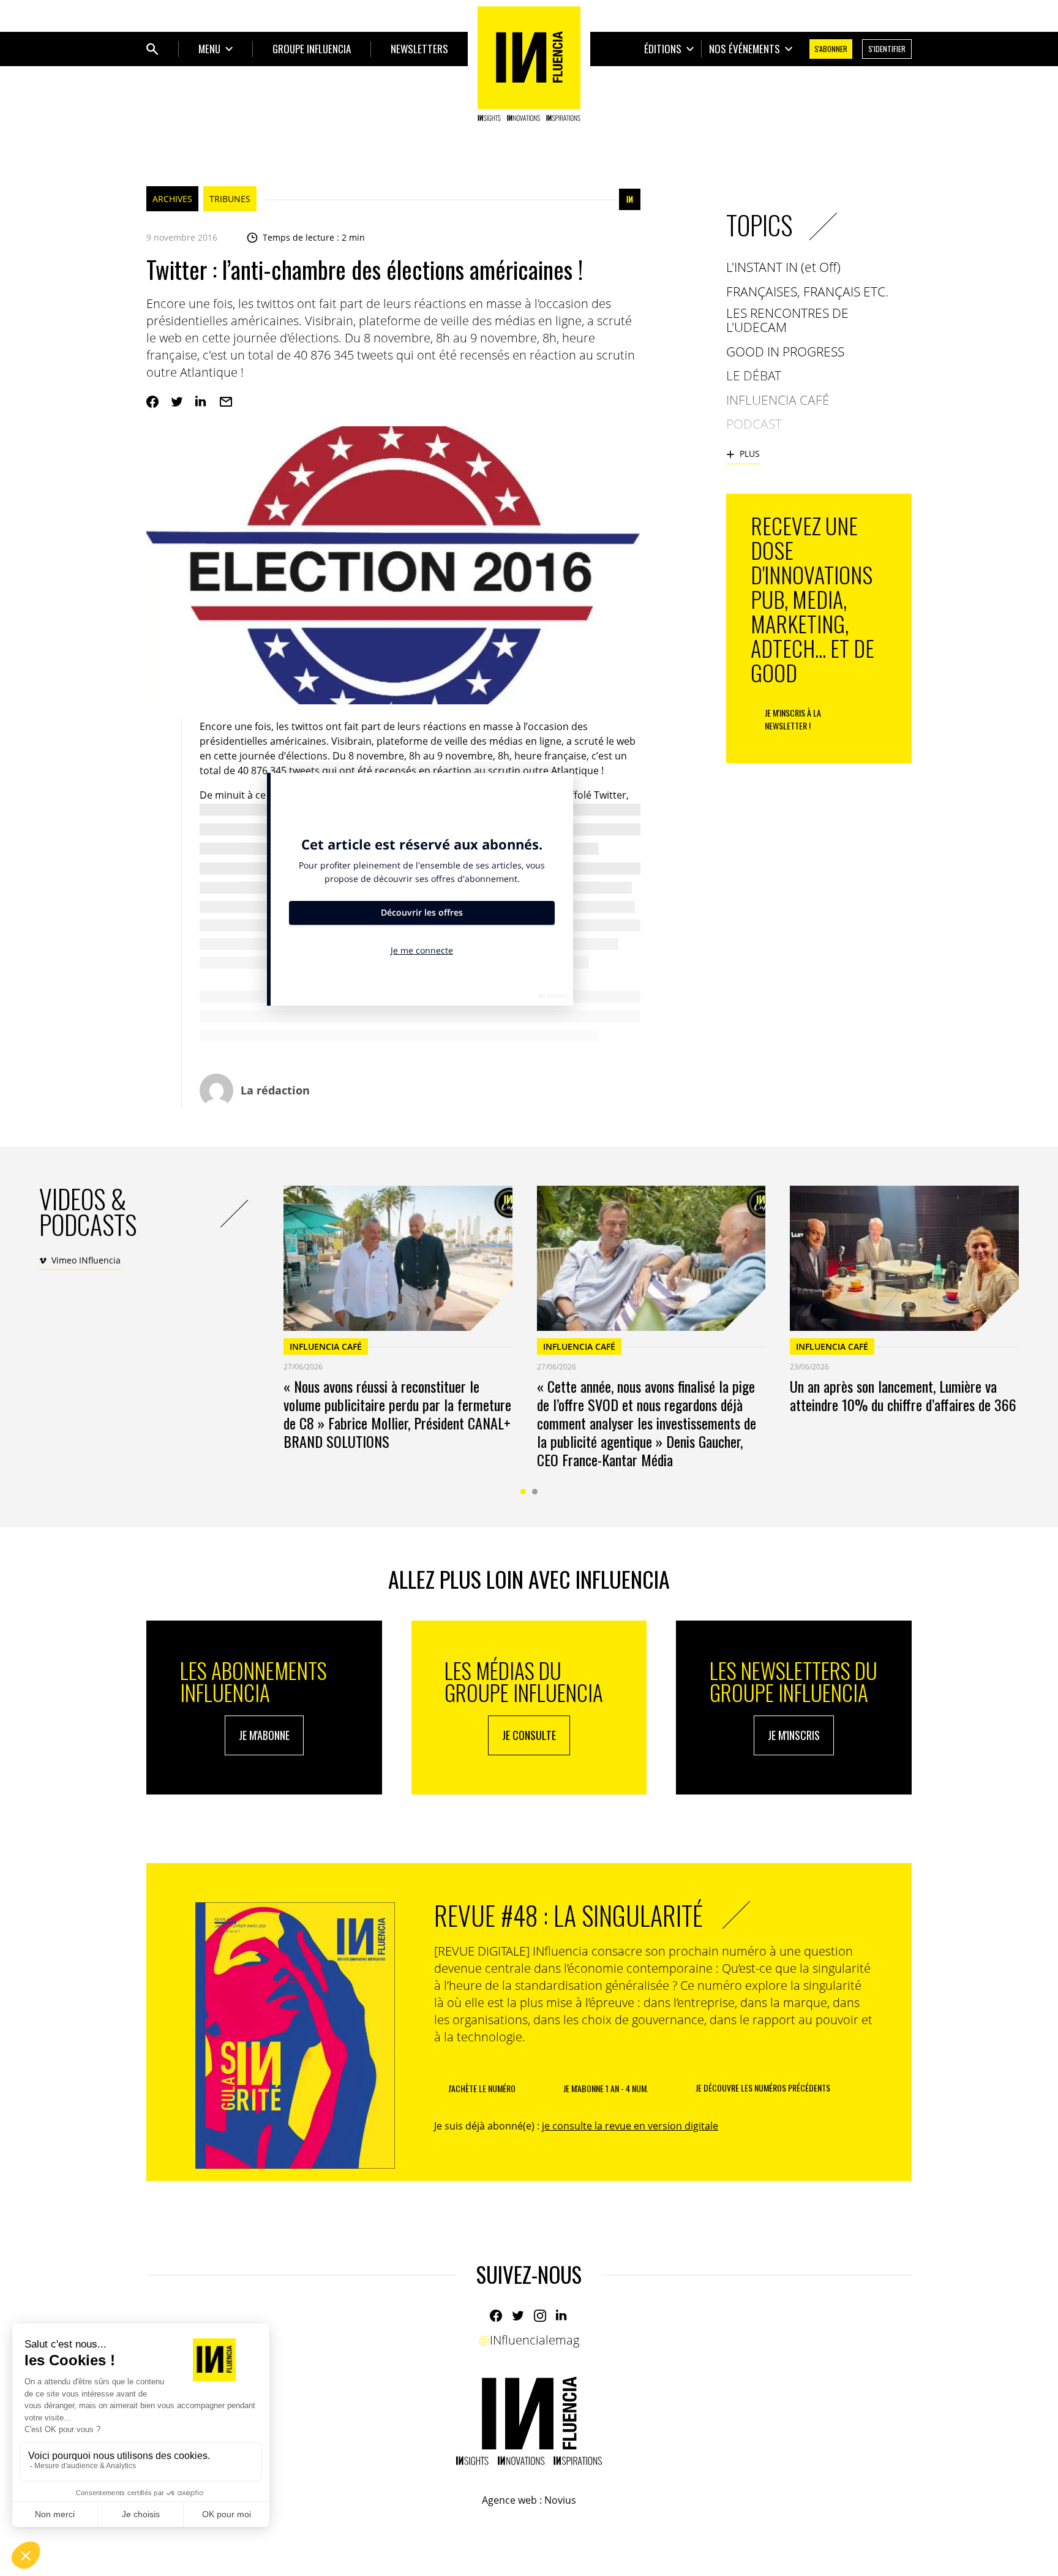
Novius (560, 2500)
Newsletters (419, 49)
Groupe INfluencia (312, 49)
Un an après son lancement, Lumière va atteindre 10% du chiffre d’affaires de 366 (903, 1395)
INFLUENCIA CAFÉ (326, 1346)
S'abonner (831, 49)
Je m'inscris (794, 1735)
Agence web (509, 2500)
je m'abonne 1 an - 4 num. (606, 2088)
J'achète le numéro (482, 2088)
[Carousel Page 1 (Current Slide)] (523, 1492)
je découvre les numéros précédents (763, 2088)
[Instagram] (540, 2316)
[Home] (529, 64)
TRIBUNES (230, 199)
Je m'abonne (264, 1735)
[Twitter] (177, 402)
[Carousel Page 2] (535, 1492)
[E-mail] (226, 402)
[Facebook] (152, 402)
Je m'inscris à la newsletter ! (793, 719)
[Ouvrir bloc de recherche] (152, 49)
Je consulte (529, 1735)
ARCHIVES (172, 199)
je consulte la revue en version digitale (630, 2126)
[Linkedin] (201, 402)
